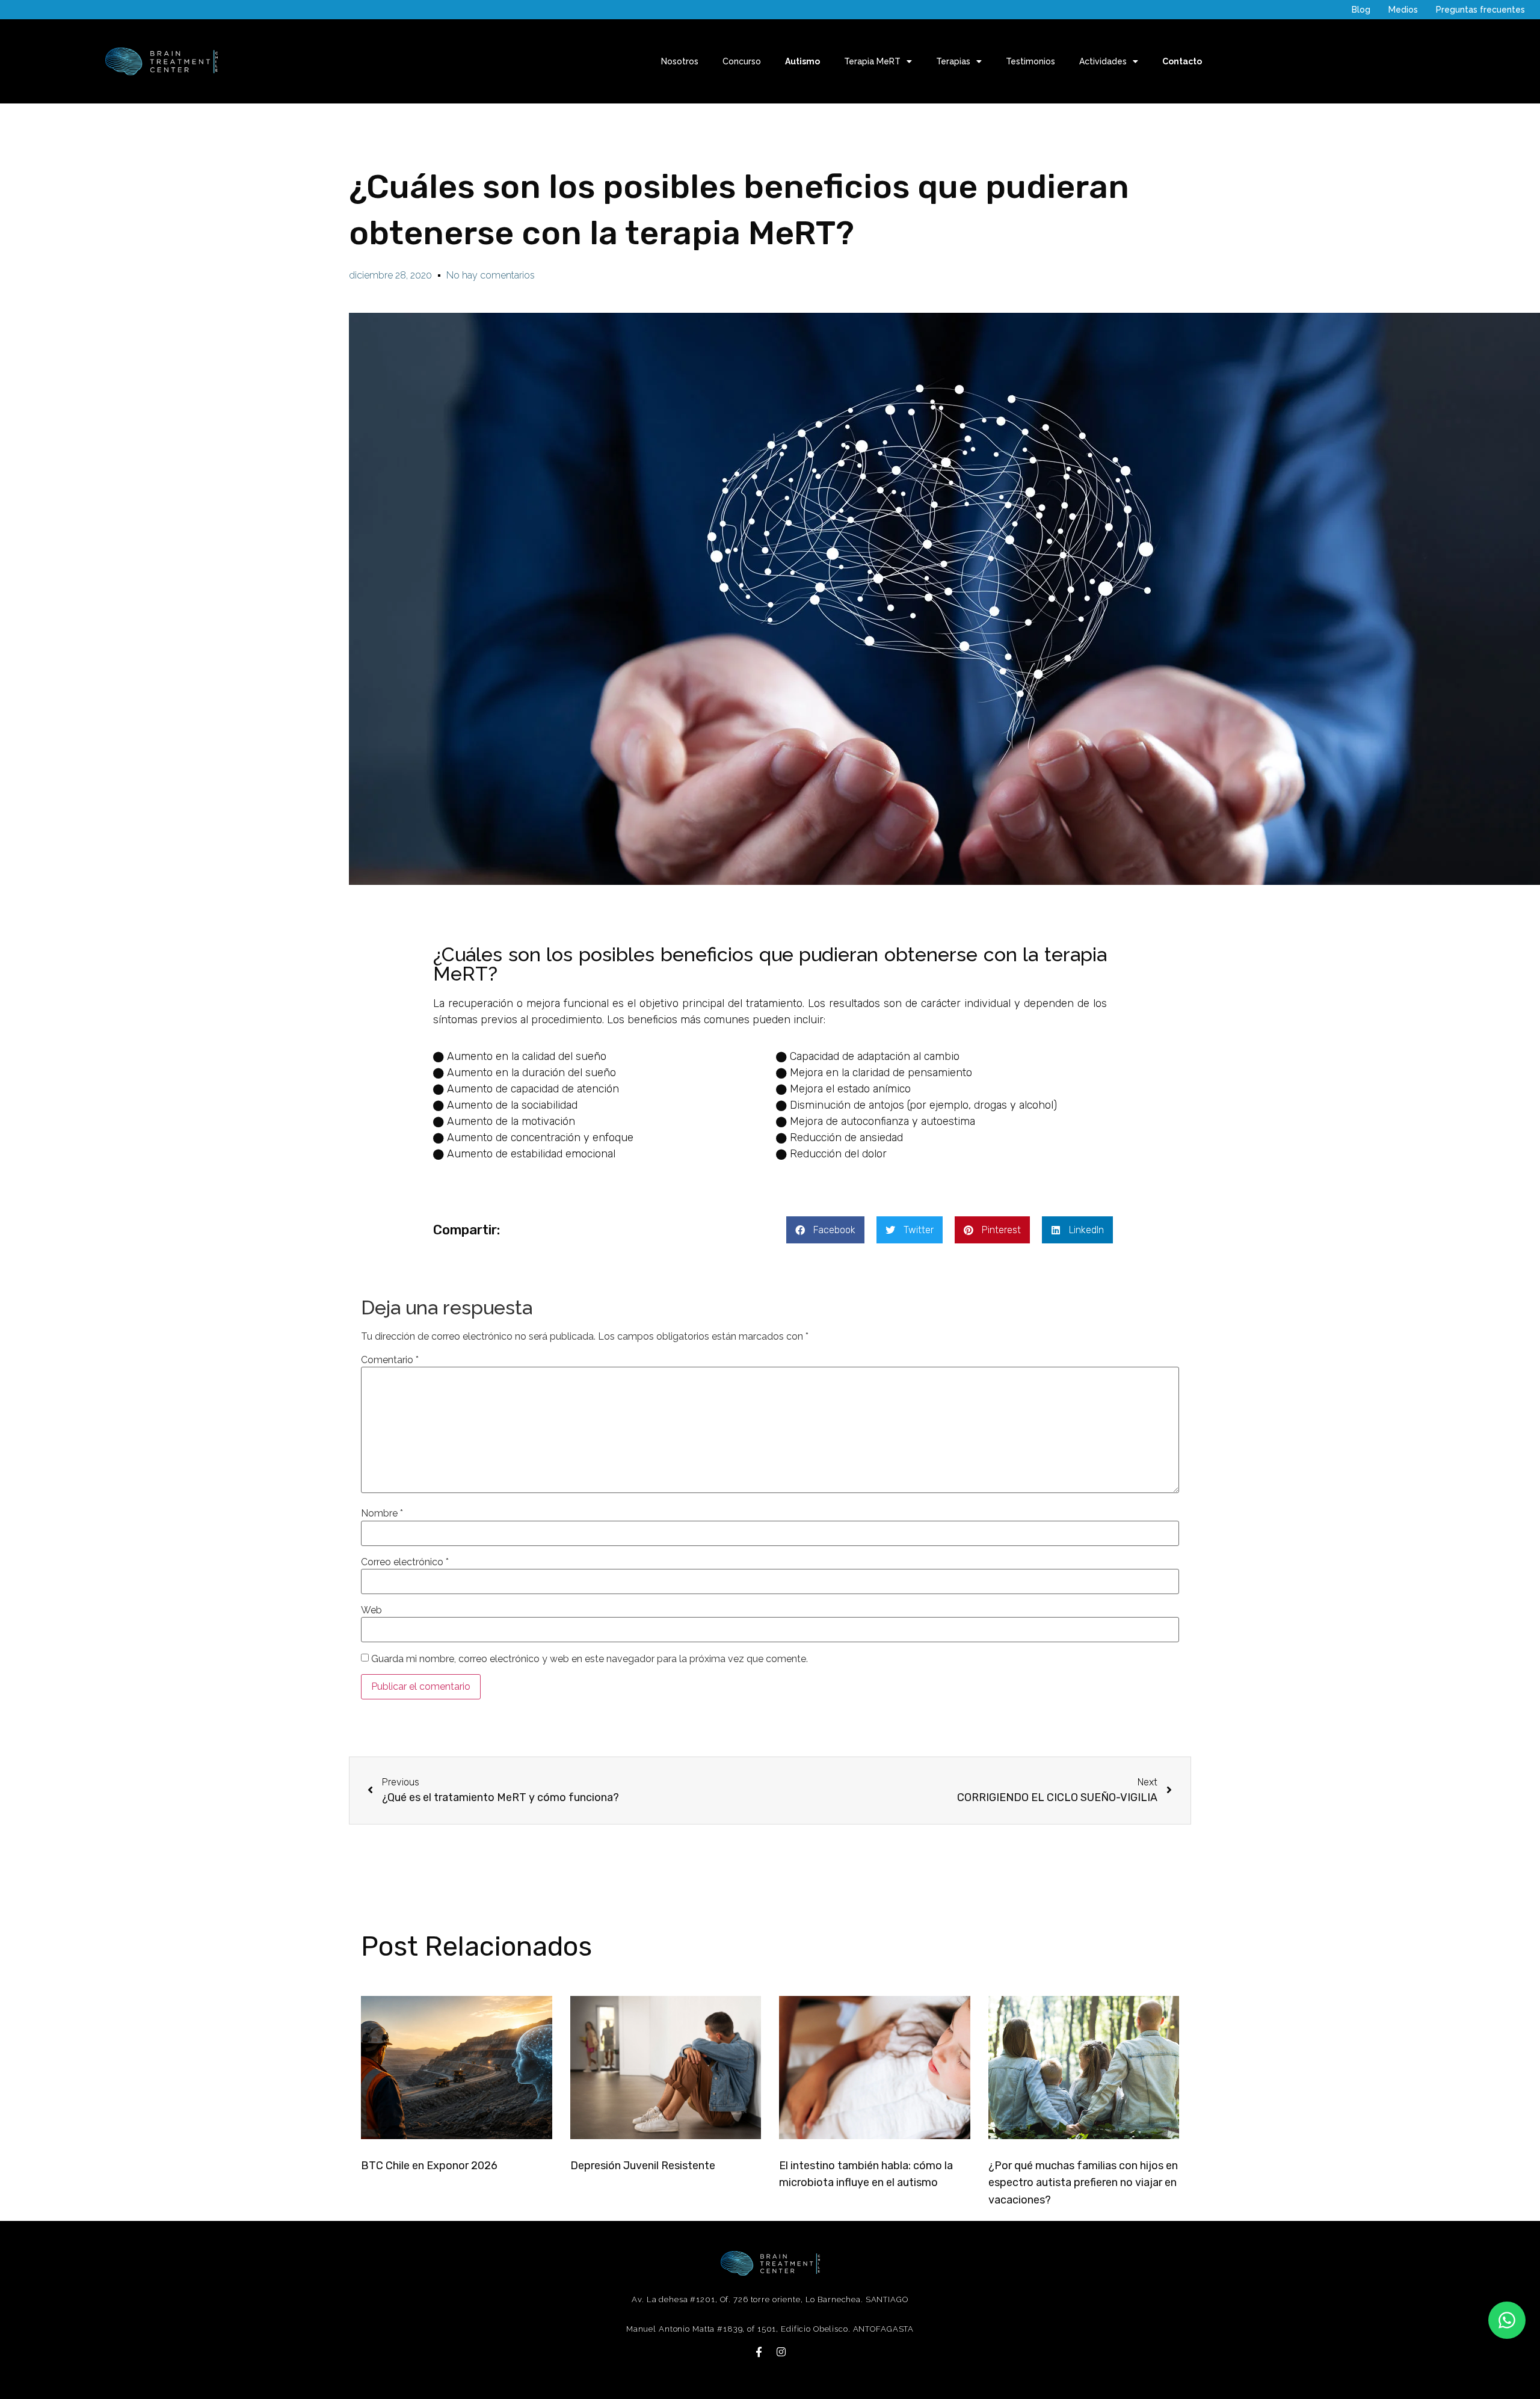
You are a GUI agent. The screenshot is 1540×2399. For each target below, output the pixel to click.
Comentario (390, 1360)
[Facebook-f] (759, 2352)
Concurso (742, 61)
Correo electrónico (405, 1562)
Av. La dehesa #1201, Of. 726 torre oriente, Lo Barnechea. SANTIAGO (770, 2299)
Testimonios (1030, 61)
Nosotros (680, 61)
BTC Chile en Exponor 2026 (429, 2166)
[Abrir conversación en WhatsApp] (1507, 2320)
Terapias (953, 61)
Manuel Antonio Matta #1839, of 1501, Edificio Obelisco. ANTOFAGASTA (770, 2329)
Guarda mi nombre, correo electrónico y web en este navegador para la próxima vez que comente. (590, 1659)
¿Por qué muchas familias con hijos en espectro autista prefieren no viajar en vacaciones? (1083, 2183)
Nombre (382, 1514)
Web (371, 1610)
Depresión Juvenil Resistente (643, 2166)
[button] (825, 1230)
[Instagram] (781, 2352)
